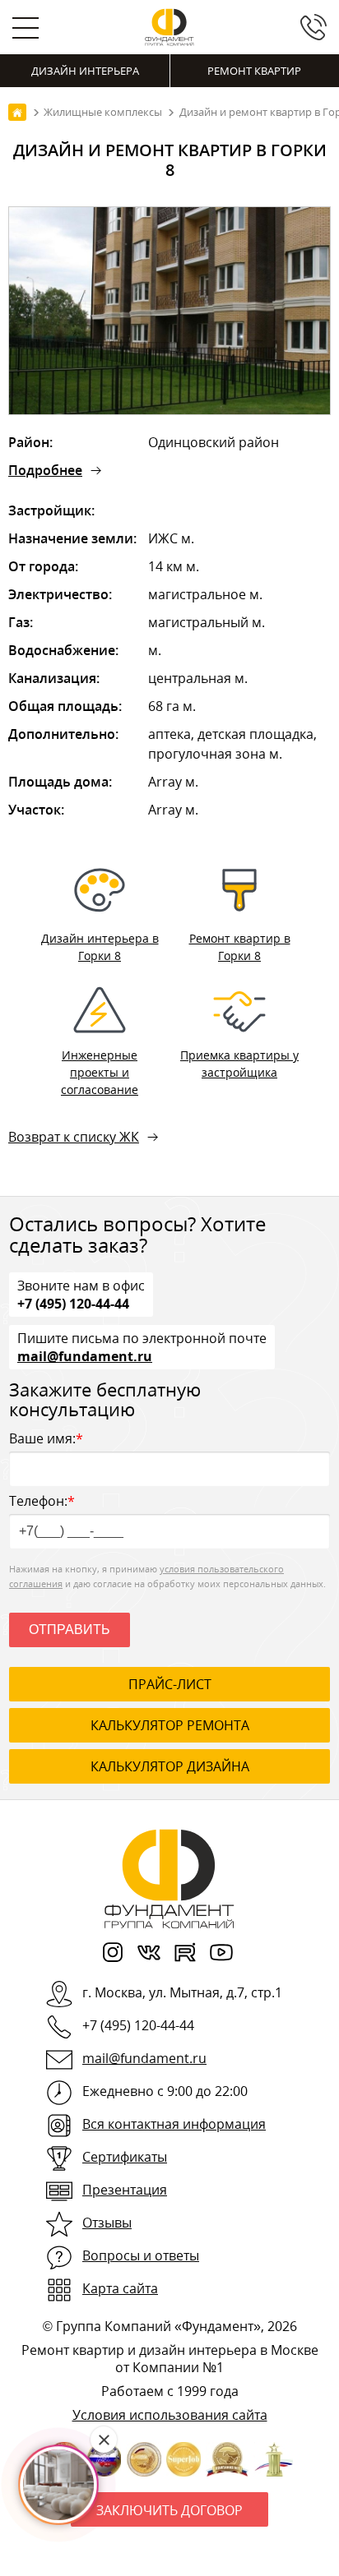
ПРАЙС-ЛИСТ (170, 1684)
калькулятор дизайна (170, 1766)
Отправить (70, 1630)
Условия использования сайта (170, 2415)
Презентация (125, 2190)
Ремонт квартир (254, 71)
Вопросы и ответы (141, 2255)
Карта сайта (120, 2288)
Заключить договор (169, 2510)
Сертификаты (125, 2157)
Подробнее (45, 470)
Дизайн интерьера (85, 71)
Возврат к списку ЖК (74, 1137)
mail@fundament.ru (85, 1355)
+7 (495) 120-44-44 (73, 1303)
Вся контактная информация (174, 2124)
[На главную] (17, 112)
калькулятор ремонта (170, 1725)
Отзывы (107, 2223)
